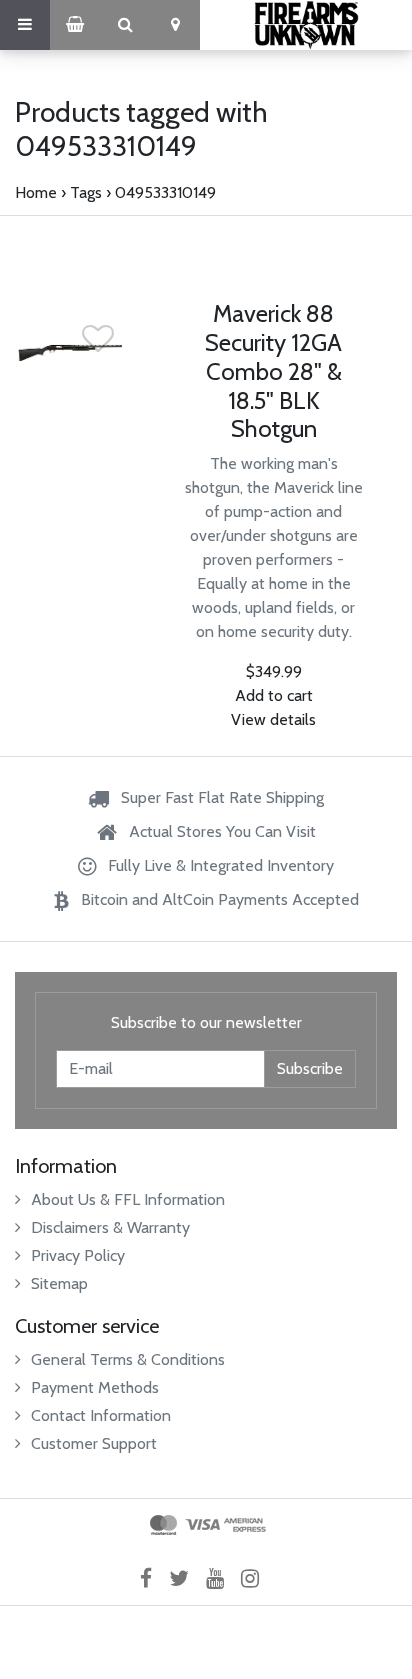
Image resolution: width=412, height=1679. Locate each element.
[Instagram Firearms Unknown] (256, 1577)
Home (36, 192)
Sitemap (59, 1283)
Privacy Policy (78, 1255)
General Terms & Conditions (128, 1359)
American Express (245, 1525)
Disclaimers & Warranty (110, 1227)
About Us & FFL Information (128, 1199)
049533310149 (165, 192)
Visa (202, 1525)
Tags (86, 192)
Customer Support (94, 1443)
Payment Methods (95, 1387)
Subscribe (310, 1068)
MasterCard (163, 1525)
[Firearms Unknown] (306, 25)
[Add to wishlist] (98, 344)
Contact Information (101, 1415)
